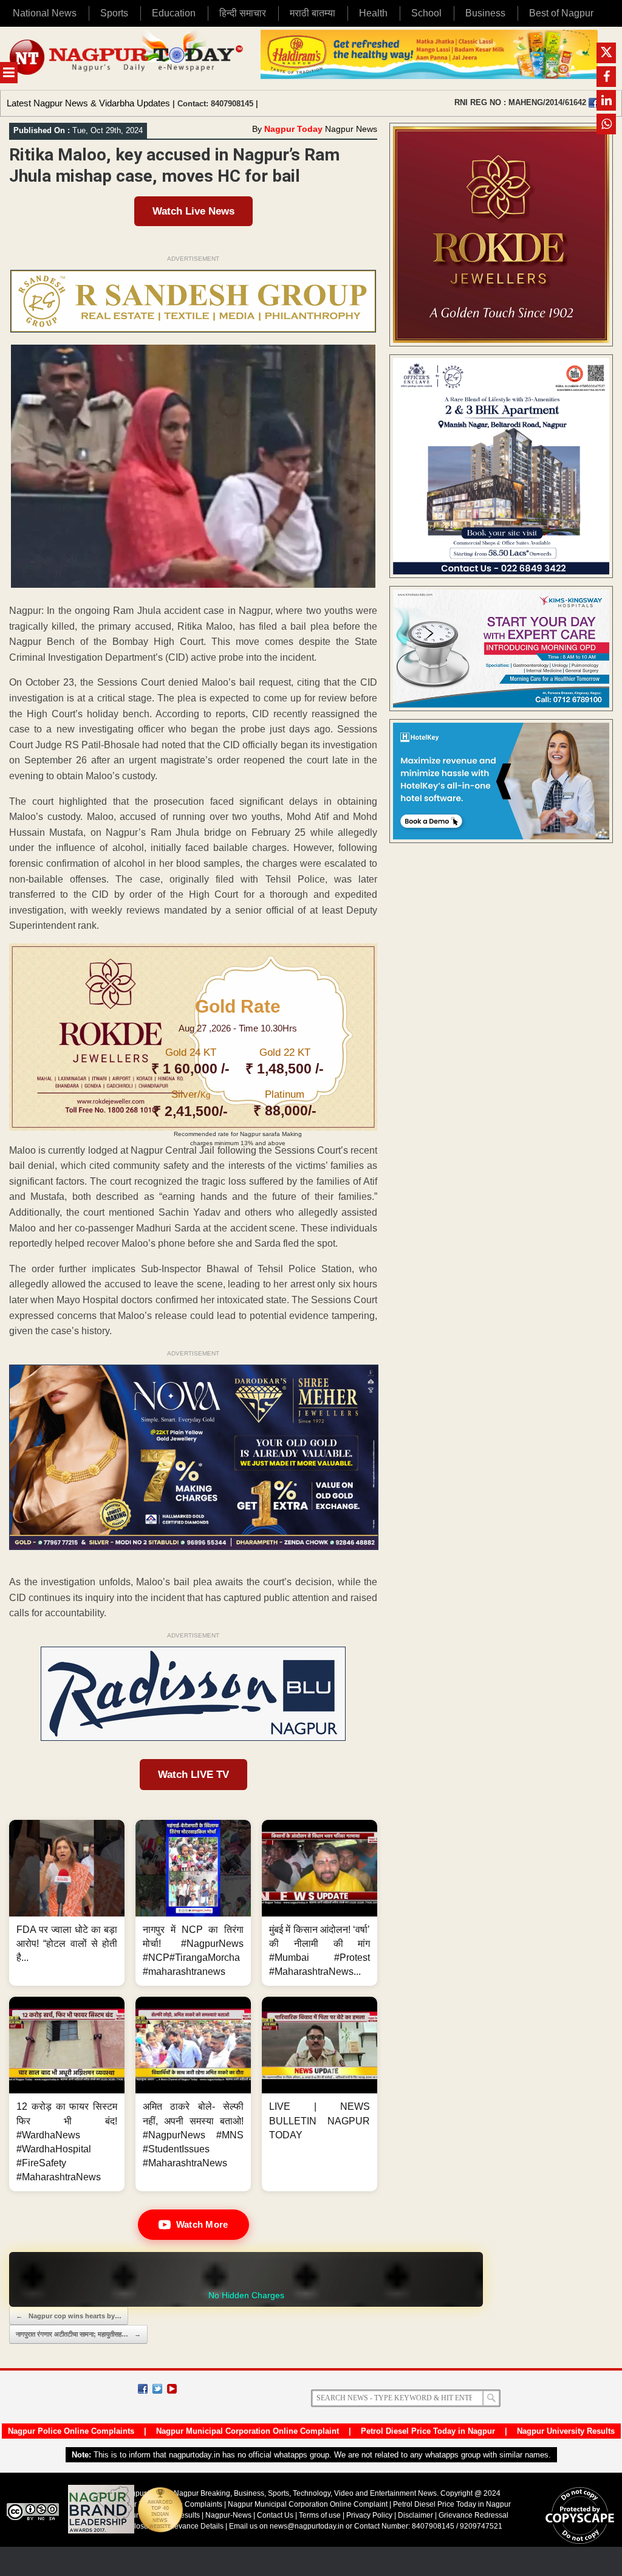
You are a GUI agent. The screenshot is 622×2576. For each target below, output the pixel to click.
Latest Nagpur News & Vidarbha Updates (88, 103)
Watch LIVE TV (193, 1775)
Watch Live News (193, 211)
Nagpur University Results (566, 2431)
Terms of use (320, 2515)
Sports (114, 13)
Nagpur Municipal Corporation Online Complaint (248, 2431)
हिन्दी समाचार (243, 13)
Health (373, 13)
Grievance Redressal (473, 2515)
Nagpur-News (228, 2515)
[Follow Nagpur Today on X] (157, 2389)
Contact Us (275, 2515)
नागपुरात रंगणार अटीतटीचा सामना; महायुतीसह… (78, 2334)
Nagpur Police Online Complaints (71, 2431)
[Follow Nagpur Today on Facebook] (143, 2389)
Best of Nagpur (561, 13)
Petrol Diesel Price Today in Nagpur (428, 2431)
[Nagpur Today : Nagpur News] (127, 58)
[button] (67, 1903)
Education (174, 13)
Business (485, 13)
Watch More (202, 2224)
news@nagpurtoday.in (307, 2526)
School (426, 13)
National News (45, 13)
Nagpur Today (293, 129)
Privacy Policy (369, 2515)
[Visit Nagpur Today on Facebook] (593, 103)
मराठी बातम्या (313, 13)
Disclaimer (416, 2515)
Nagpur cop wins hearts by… (69, 2316)
